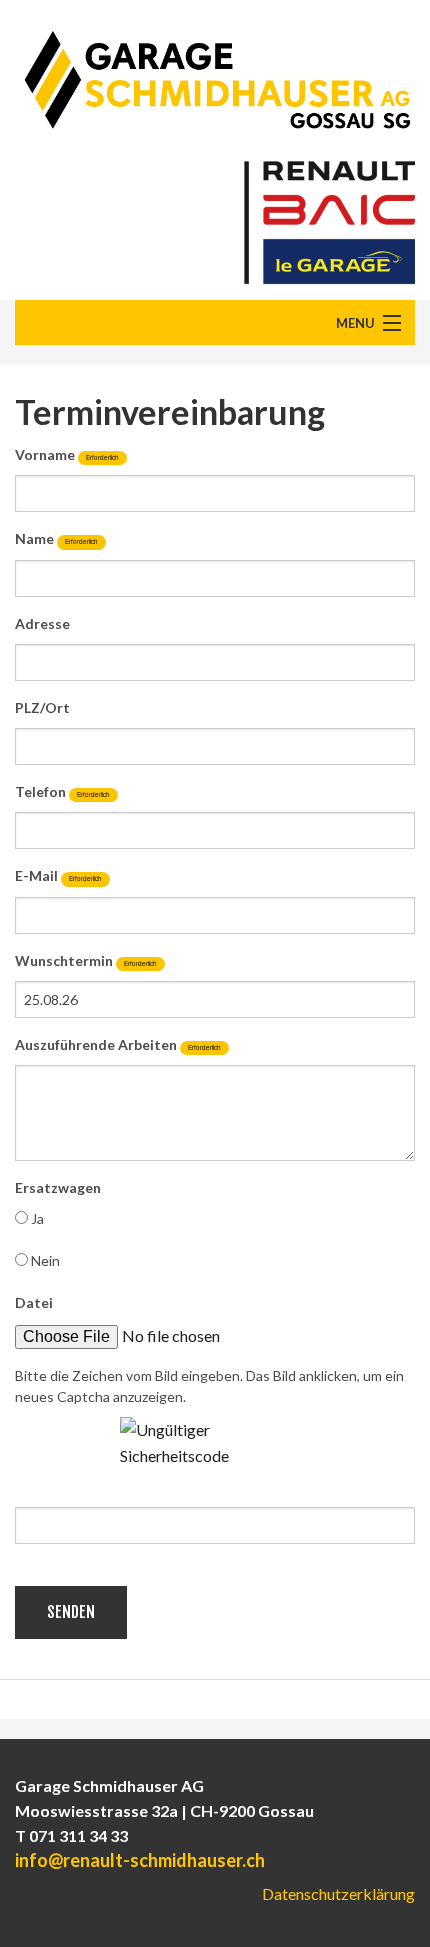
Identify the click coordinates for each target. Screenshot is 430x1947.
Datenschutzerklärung (338, 1893)
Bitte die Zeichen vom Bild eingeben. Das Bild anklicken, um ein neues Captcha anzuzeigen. (209, 1386)
